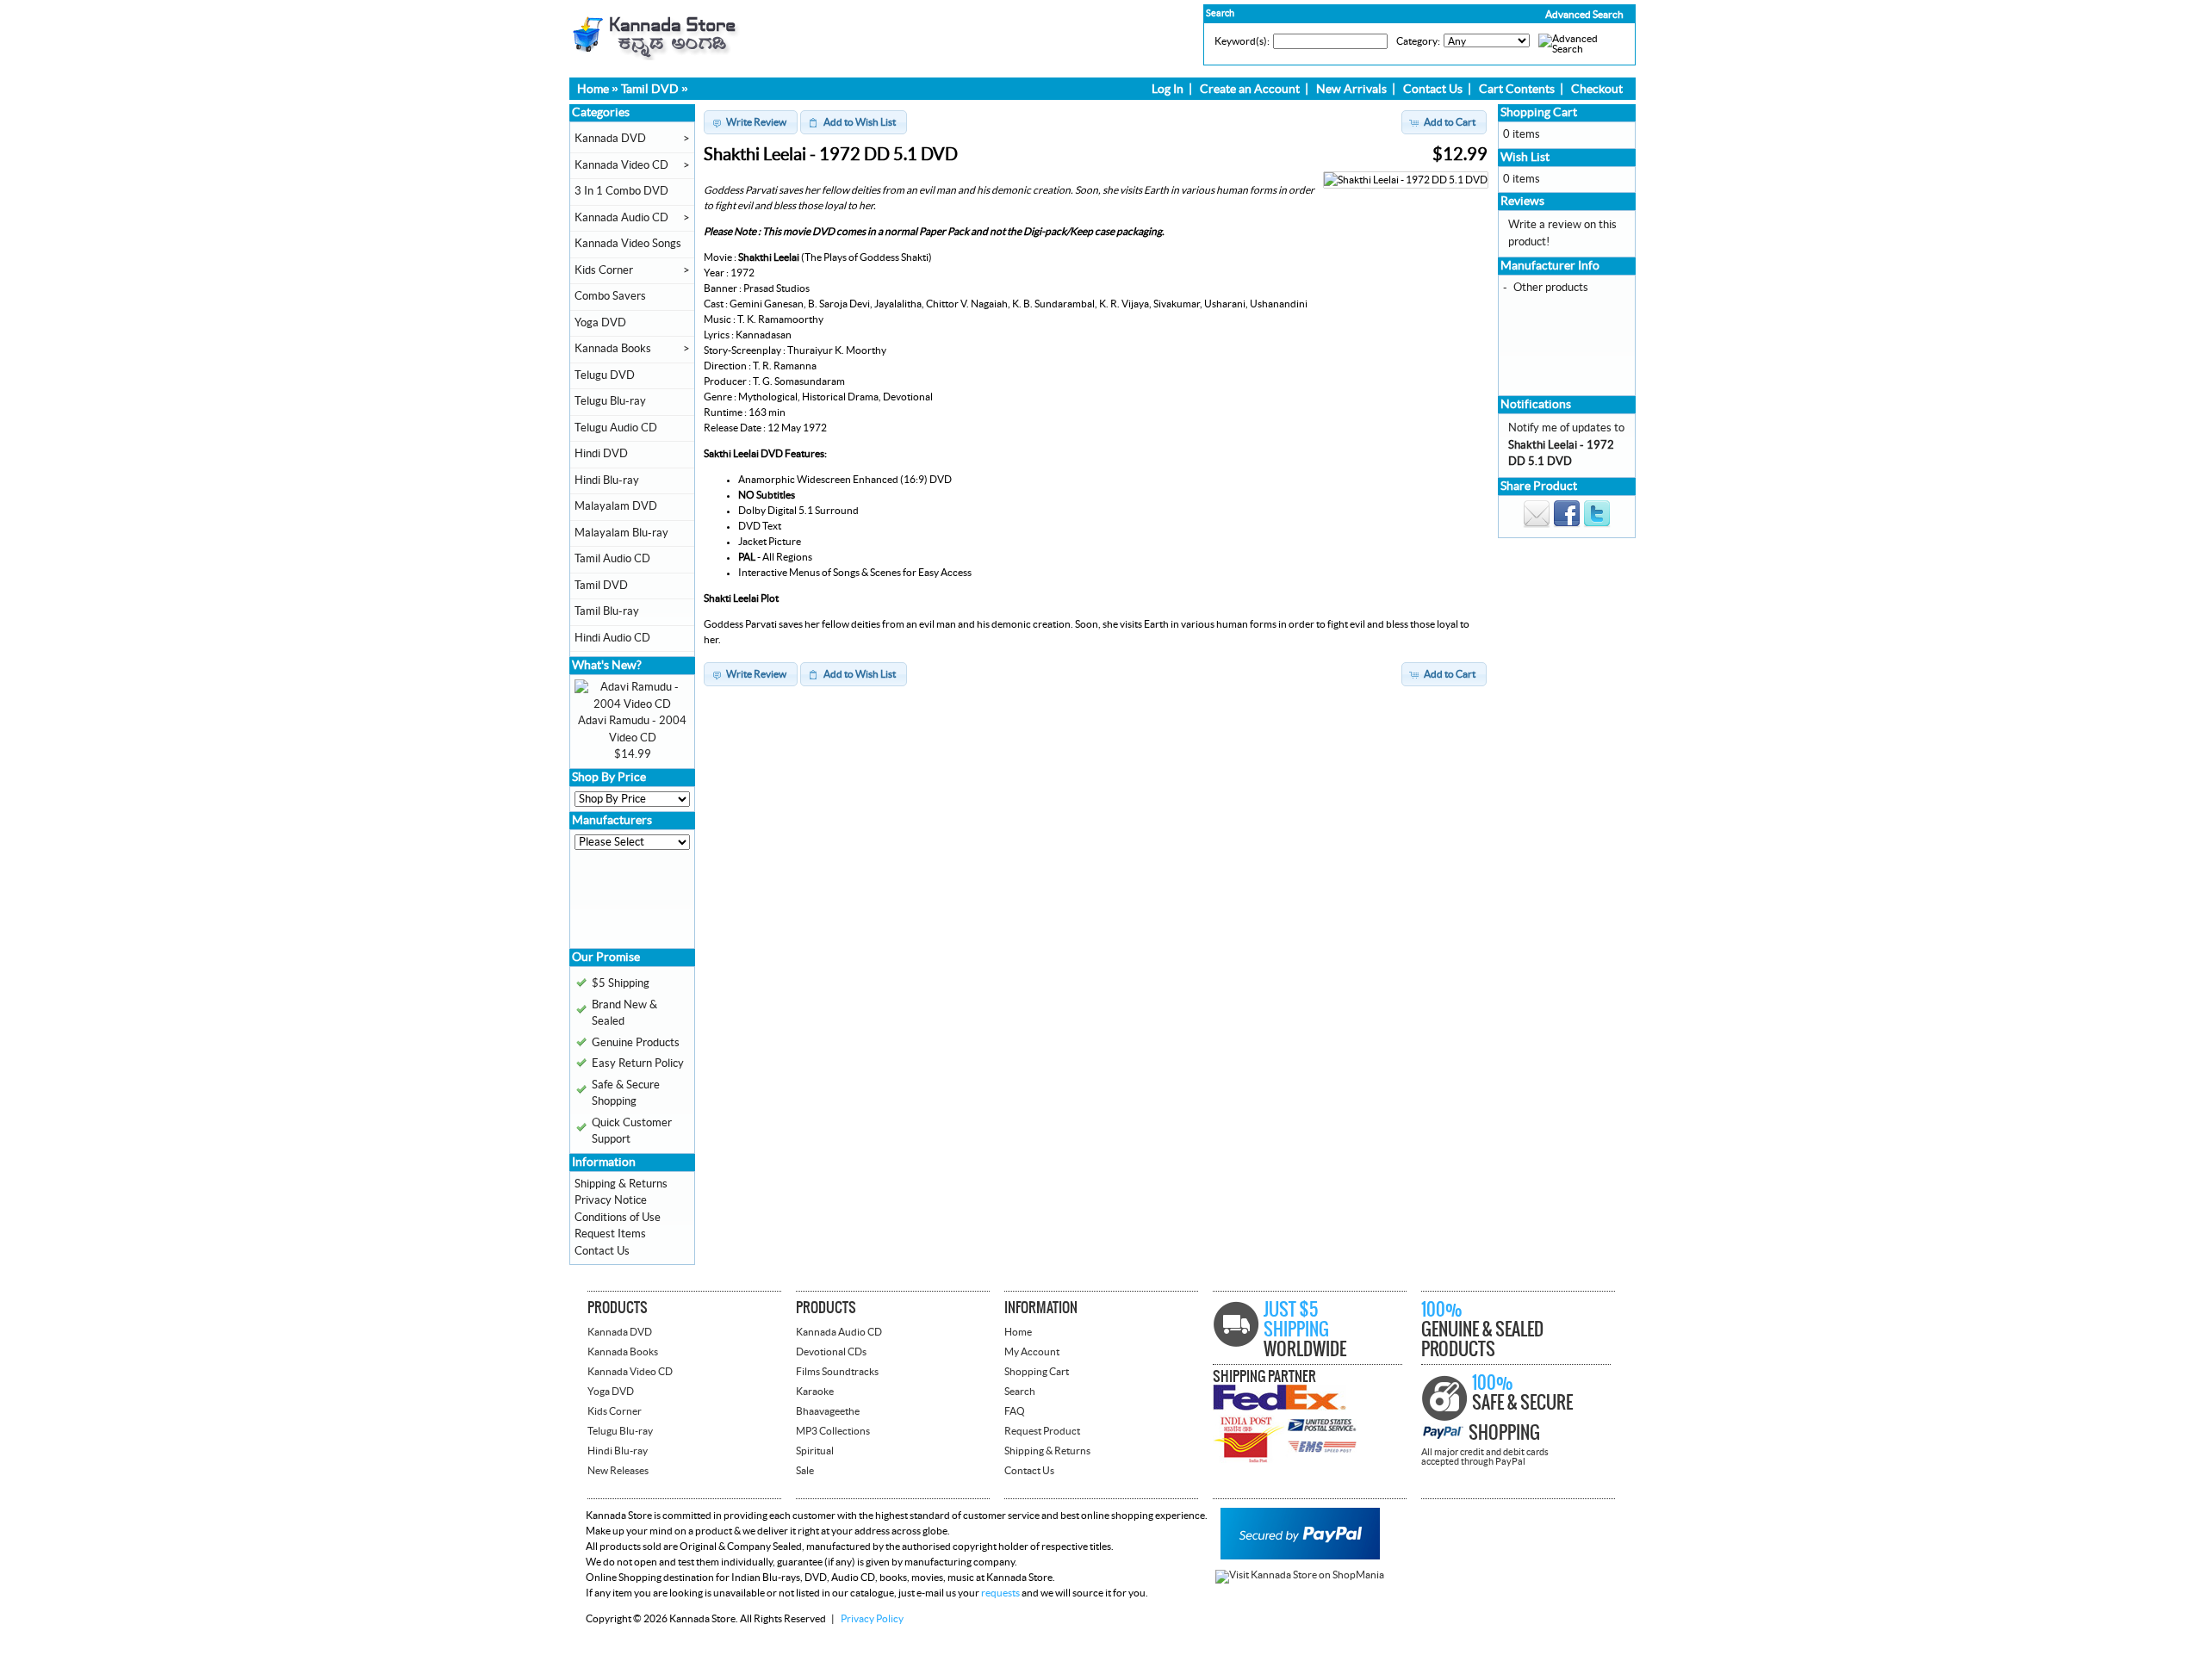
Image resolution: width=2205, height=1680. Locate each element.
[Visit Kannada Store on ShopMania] (1300, 1575)
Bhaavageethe (828, 1411)
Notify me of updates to (1566, 445)
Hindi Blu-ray (607, 480)
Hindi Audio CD (612, 638)
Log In (1168, 90)
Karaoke (815, 1392)
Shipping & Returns (621, 1184)
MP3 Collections (833, 1431)
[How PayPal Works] (1300, 1556)
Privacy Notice (611, 1200)
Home (593, 90)
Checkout (1597, 90)
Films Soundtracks (837, 1372)
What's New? (607, 666)
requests (1000, 1593)
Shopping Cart (1539, 113)
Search (1020, 1392)
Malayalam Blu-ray (621, 533)
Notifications (1536, 405)
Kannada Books (613, 349)
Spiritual (815, 1451)
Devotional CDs (831, 1352)
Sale (805, 1471)
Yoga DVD (600, 323)
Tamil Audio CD (612, 559)
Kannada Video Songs (628, 244)
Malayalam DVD (616, 506)
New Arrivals (1351, 90)
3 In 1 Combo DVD (621, 191)
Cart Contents (1517, 90)
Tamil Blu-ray (607, 611)
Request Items (610, 1234)
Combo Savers (610, 296)
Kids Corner (604, 270)
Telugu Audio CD (616, 428)
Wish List (1525, 158)
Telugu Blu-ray (610, 401)
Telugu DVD (605, 375)
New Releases (618, 1471)
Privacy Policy (872, 1619)
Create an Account (1250, 90)
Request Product (1042, 1431)
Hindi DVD (601, 454)
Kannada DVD (610, 139)
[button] (1548, 15)
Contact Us (1433, 90)
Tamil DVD (650, 90)
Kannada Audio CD (621, 218)
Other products (1551, 288)
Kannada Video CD (621, 165)
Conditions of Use (618, 1218)
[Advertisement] (626, 905)
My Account (1032, 1352)
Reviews (1522, 201)
